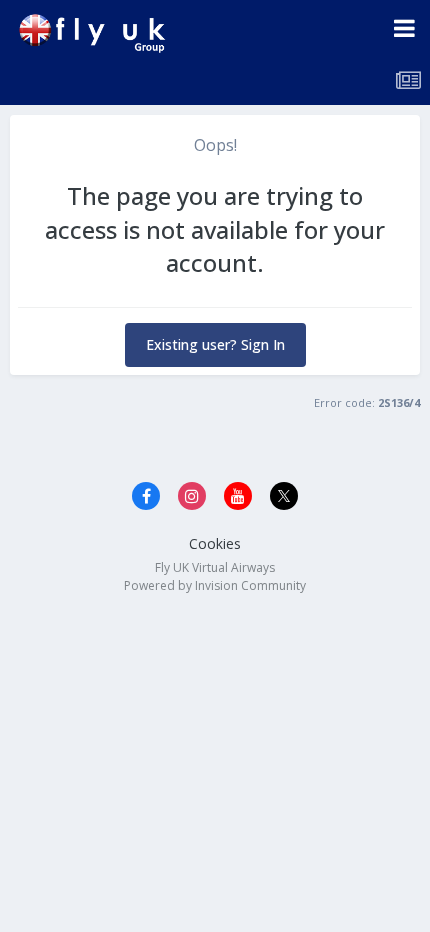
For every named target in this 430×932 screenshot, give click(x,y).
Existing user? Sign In (215, 344)
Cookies (215, 543)
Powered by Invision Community (215, 585)
